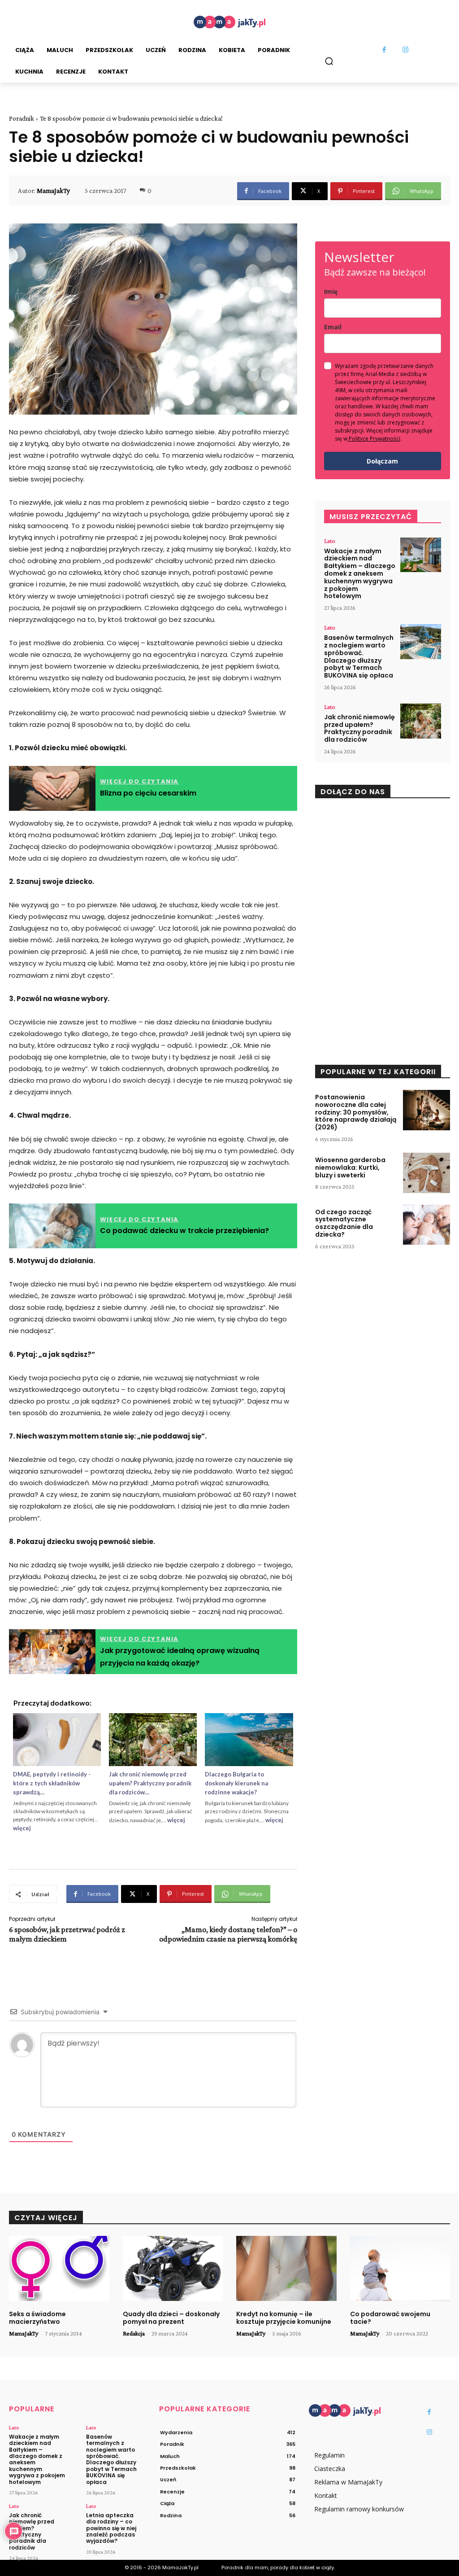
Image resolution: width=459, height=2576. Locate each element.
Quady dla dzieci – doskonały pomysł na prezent (171, 2318)
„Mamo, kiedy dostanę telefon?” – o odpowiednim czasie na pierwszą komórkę (228, 1934)
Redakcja (134, 2333)
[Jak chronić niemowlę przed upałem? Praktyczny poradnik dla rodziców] (421, 721)
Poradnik (22, 118)
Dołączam (382, 461)
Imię (331, 291)
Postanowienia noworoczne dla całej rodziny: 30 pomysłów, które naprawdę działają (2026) (356, 1112)
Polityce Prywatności (375, 439)
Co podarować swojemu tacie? (390, 2318)
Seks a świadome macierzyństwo (37, 2318)
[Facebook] (385, 50)
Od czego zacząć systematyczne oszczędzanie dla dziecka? (344, 1223)
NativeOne (153, 1842)
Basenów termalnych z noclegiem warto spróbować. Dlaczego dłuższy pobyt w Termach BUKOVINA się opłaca (359, 656)
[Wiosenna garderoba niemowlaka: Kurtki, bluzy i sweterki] (427, 1173)
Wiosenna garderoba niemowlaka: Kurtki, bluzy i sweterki (350, 1168)
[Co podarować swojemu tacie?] (400, 2268)
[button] (329, 61)
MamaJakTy (53, 191)
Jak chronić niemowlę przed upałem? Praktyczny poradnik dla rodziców (359, 728)
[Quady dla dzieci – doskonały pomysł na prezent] (173, 2268)
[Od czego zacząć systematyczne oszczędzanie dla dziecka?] (427, 1225)
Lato (330, 541)
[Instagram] (406, 50)
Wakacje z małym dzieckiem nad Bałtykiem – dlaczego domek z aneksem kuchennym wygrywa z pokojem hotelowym (360, 574)
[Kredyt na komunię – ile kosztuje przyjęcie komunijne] (286, 2268)
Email (333, 327)
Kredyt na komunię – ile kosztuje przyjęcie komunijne (284, 2318)
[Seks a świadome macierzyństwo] (59, 2268)
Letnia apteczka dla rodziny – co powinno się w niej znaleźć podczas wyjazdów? (111, 2528)
